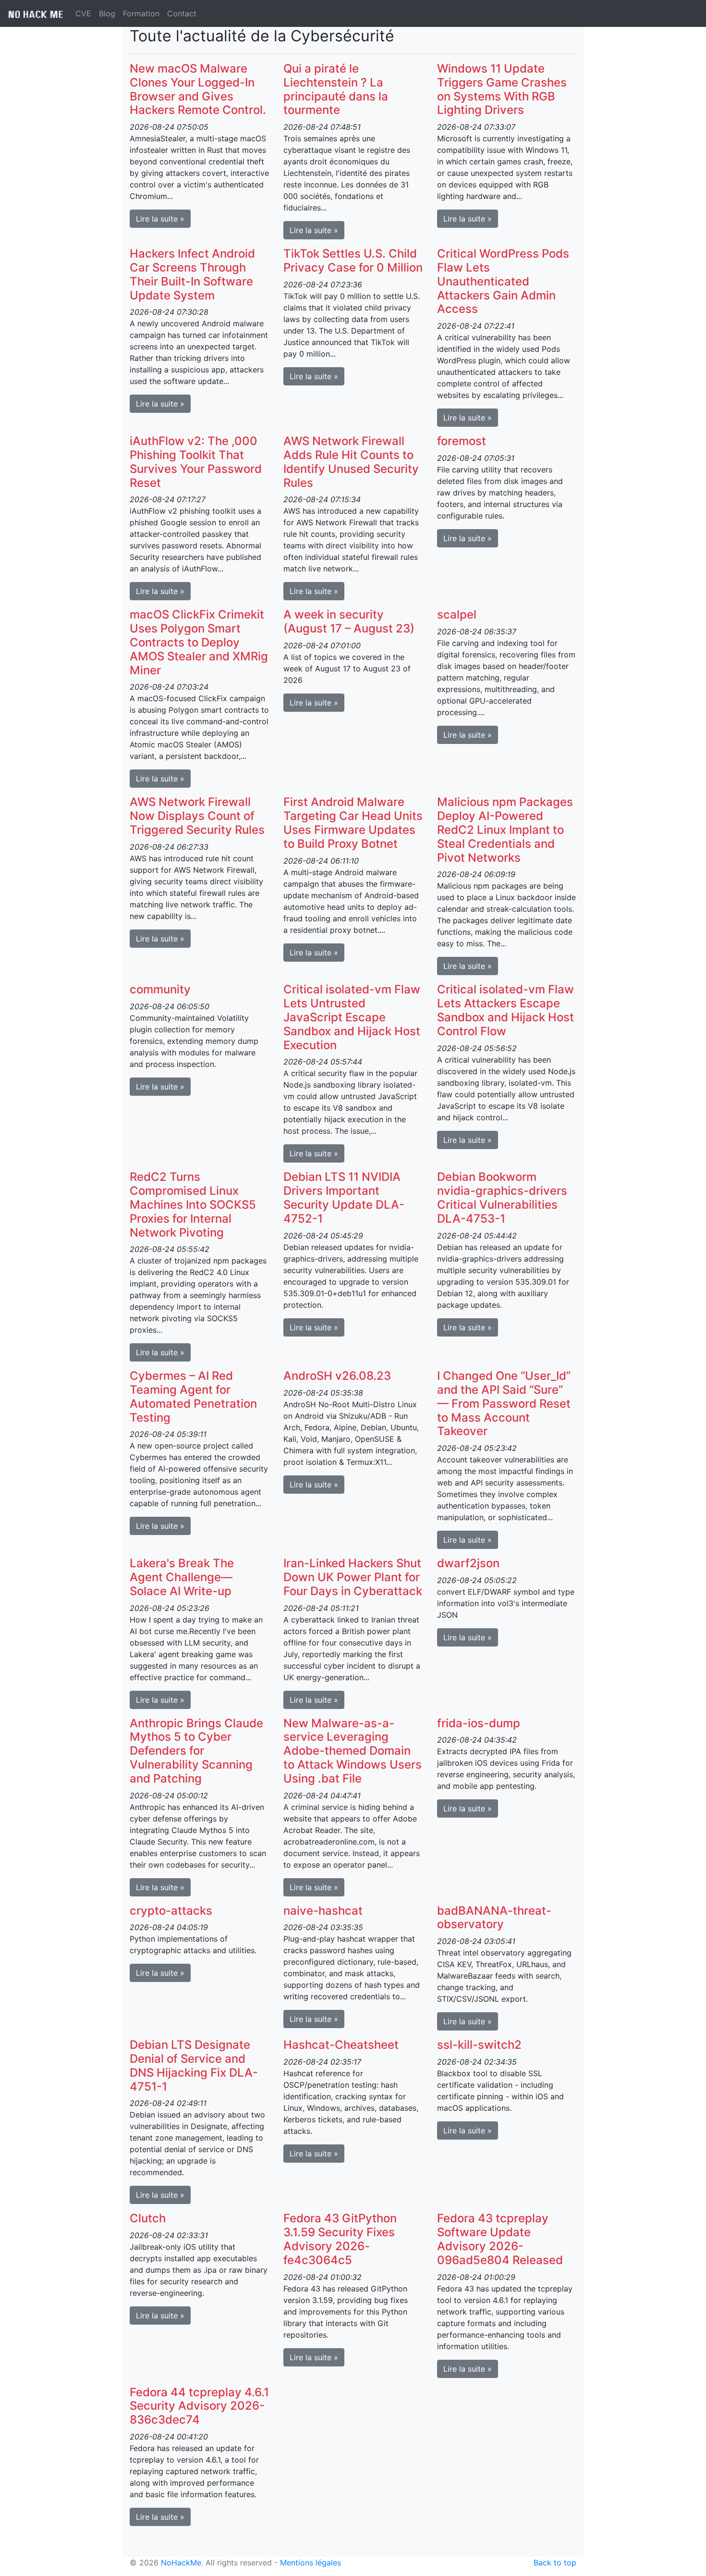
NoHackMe (181, 2563)
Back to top (555, 2563)
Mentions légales (310, 2563)
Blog (107, 13)
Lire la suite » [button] (160, 219)
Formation (141, 13)
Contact (182, 13)
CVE (83, 13)
